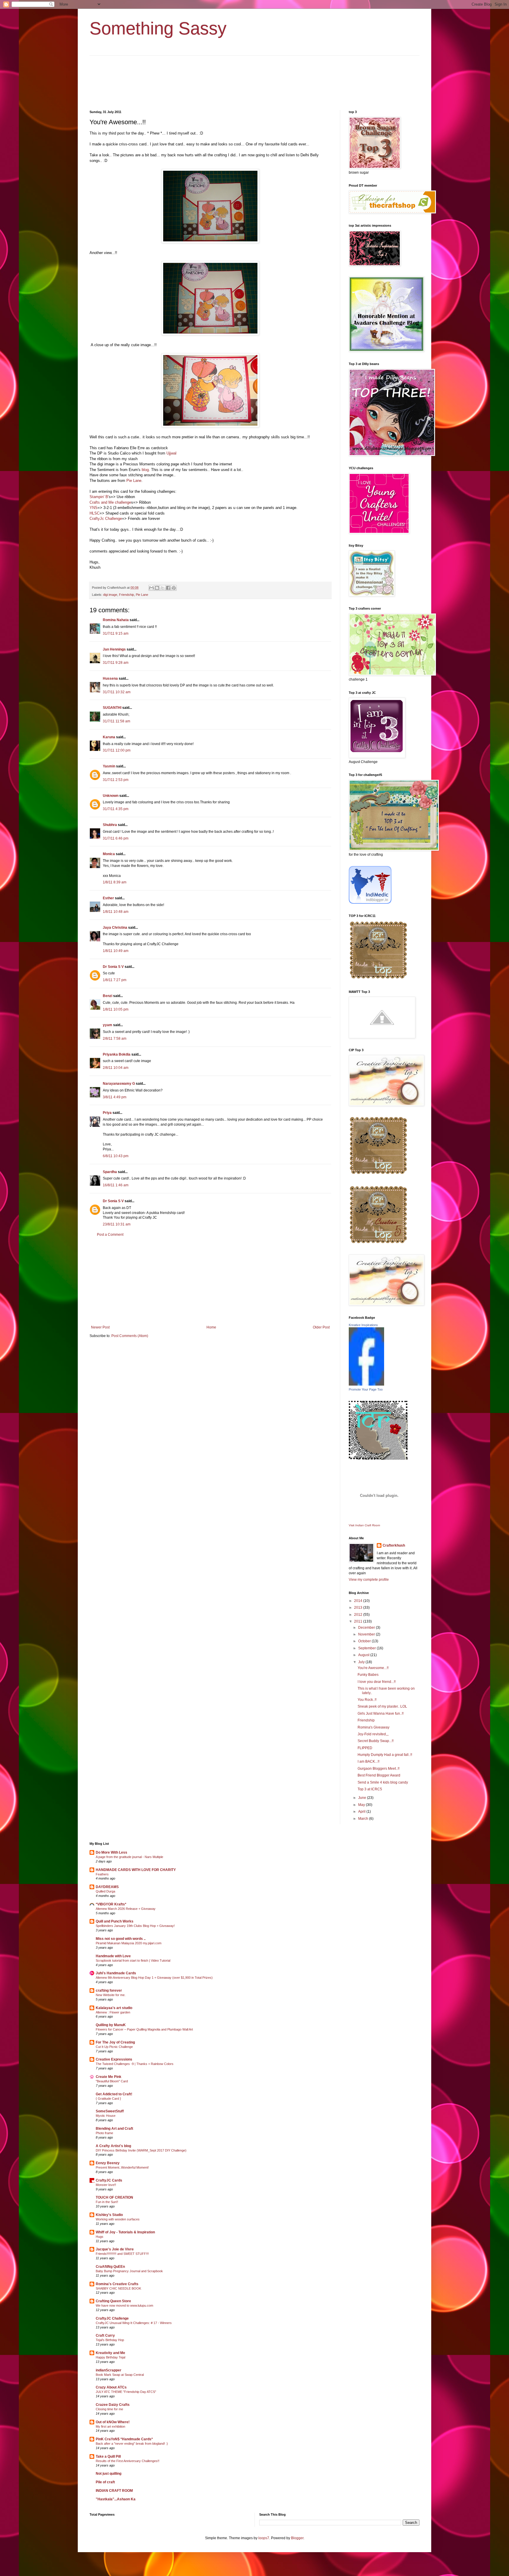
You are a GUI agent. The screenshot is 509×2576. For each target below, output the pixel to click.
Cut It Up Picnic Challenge (114, 2047)
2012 (359, 1615)
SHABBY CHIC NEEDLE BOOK (118, 2288)
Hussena (110, 679)
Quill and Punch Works (115, 1921)
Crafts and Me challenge (110, 502)
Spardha (110, 1172)
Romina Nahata (116, 620)
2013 (359, 1608)
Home (211, 1327)
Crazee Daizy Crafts (113, 2405)
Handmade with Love (113, 1956)
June (363, 1798)
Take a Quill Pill (108, 2456)
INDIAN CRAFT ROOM (114, 2491)
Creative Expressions (114, 2059)
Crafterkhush (394, 1545)
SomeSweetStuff (110, 2111)
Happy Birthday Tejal (110, 2357)
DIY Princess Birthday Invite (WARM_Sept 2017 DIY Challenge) (141, 2150)
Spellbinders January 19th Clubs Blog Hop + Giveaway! (135, 1926)
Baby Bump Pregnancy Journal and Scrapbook (129, 2271)
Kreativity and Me (110, 2353)
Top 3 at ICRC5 (370, 1789)
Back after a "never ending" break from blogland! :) (132, 2444)
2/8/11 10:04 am (116, 1068)
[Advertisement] (210, 1281)
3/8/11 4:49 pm (115, 1097)
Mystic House (106, 2116)
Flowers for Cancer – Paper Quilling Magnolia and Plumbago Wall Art (144, 2029)
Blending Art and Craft (114, 2129)
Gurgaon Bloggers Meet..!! (379, 1769)
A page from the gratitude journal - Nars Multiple (129, 1857)
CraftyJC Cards (109, 2180)
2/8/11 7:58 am (115, 1039)
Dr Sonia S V (113, 967)
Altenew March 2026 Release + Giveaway (126, 1909)
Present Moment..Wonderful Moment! (122, 2167)
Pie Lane (134, 481)
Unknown (111, 796)
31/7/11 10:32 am (117, 692)
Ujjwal (171, 453)
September (367, 1648)
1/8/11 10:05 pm (116, 1009)
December (367, 1628)
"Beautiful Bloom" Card (112, 2081)
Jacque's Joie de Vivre (115, 2249)
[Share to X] (163, 588)
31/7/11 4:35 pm (116, 809)
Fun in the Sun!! (107, 2202)
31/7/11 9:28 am (116, 663)
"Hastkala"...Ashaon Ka (116, 2499)
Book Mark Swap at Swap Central (120, 2375)
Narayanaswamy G (119, 1084)
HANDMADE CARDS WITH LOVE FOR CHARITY (136, 1870)
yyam (108, 1025)
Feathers (102, 1874)
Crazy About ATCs (111, 2387)
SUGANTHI (112, 708)
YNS (94, 508)
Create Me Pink (109, 2077)
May (362, 1805)
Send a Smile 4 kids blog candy (383, 1782)
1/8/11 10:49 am (116, 951)
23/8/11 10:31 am (117, 1224)
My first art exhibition (110, 2426)
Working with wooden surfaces (118, 2219)
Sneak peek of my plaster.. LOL (382, 1706)
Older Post (321, 1327)
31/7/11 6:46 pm (116, 838)
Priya (107, 1113)
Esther (108, 898)
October (365, 1641)
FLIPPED (365, 1748)
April (362, 1812)
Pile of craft (105, 2482)
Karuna (109, 737)
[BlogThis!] (157, 588)
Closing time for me (109, 2409)
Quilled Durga (105, 1891)
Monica (109, 854)
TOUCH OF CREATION (114, 2197)
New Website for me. (111, 1995)
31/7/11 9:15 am (116, 633)
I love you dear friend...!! (377, 1682)
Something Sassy (158, 28)
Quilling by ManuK (111, 2025)
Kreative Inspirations (363, 1325)
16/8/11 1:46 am (116, 1185)
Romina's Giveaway (374, 1727)
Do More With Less (111, 1852)
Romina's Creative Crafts (117, 2284)
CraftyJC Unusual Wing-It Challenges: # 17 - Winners (134, 2323)
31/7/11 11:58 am (116, 721)
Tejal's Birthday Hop (110, 2340)
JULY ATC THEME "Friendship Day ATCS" (126, 2392)
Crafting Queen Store (113, 2301)
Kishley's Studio (109, 2215)
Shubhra (110, 825)
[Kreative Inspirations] (366, 1384)
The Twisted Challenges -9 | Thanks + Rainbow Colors (135, 2064)
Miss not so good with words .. (121, 1939)
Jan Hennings (114, 649)
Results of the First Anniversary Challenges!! (128, 2461)
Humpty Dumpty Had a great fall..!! (385, 1755)
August (364, 1655)
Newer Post (100, 1327)
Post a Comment (110, 1235)
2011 (359, 1621)
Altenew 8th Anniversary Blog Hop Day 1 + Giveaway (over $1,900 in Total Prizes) (154, 1978)
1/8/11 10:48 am (116, 912)
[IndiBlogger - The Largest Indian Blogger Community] (370, 903)
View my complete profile (369, 1580)
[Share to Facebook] (168, 588)
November (367, 1634)
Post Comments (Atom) (130, 1336)
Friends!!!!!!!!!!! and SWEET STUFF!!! (122, 2254)
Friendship (127, 595)
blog (145, 470)
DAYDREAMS (107, 1887)
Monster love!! (106, 2185)
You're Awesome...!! (373, 1668)
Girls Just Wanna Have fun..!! (381, 1714)
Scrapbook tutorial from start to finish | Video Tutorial (133, 1960)
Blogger (297, 2538)
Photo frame (104, 2133)
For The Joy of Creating (115, 2042)
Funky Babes (368, 1675)
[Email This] (151, 588)
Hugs (100, 2237)
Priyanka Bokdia (117, 1054)
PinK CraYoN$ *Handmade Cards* (124, 2439)
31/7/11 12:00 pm (117, 750)
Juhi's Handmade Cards (116, 1973)
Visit (364, 1525)
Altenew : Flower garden (113, 2012)
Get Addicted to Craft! (114, 2094)
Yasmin (109, 766)
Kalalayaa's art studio (114, 2008)
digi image (110, 595)
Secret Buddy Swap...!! (376, 1741)
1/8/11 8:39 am (115, 882)
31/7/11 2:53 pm (116, 780)
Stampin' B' (99, 497)
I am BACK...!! (368, 1761)
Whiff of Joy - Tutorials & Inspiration (125, 2232)
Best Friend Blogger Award (379, 1775)
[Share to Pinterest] (174, 588)
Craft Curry (105, 2336)
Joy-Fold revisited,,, (373, 1734)
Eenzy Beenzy (108, 2163)
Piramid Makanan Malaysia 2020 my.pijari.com (129, 1943)
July (362, 1662)
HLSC (95, 513)
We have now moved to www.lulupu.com (124, 2305)
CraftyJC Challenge (112, 2318)
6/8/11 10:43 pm (116, 1156)
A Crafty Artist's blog (113, 2146)
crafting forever (109, 1991)
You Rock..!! (367, 1700)
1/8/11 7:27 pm (115, 980)
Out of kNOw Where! (113, 2422)
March (364, 1819)
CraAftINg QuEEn (110, 2267)
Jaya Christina (115, 928)
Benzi (108, 996)
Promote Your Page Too (366, 1389)
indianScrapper (109, 2370)
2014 (359, 1601)
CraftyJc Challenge (106, 519)
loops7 (264, 2538)
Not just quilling (109, 2474)
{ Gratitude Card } (108, 2099)
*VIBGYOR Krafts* (111, 1904)
